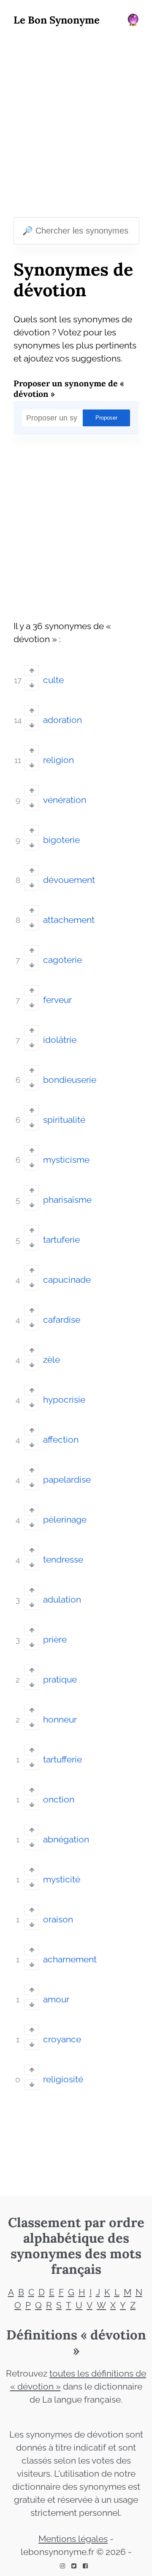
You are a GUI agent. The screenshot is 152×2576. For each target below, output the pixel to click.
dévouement (69, 880)
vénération (65, 800)
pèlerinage (65, 1520)
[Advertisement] (76, 124)
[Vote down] (31, 685)
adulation (62, 1600)
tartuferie (61, 1240)
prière (55, 1640)
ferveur (57, 1000)
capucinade (67, 1280)
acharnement (70, 1959)
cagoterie (62, 960)
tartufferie (62, 1760)
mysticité (62, 1879)
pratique (60, 1680)
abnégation (66, 1840)
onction (59, 1800)
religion (58, 760)
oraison (58, 1919)
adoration (62, 720)
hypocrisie (64, 1400)
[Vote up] (31, 671)
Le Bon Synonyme (57, 20)
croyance (62, 2039)
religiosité (63, 2079)
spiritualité (64, 1120)
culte (53, 680)
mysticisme (66, 1160)
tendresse (63, 1560)
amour (56, 1999)
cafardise (62, 1320)
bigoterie (61, 840)
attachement (69, 920)
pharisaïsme (67, 1200)
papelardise (67, 1480)
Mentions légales (73, 2539)
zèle (52, 1360)
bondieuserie (70, 1080)
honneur (60, 1720)
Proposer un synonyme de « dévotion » (69, 388)
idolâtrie (60, 1040)
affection (61, 1440)
